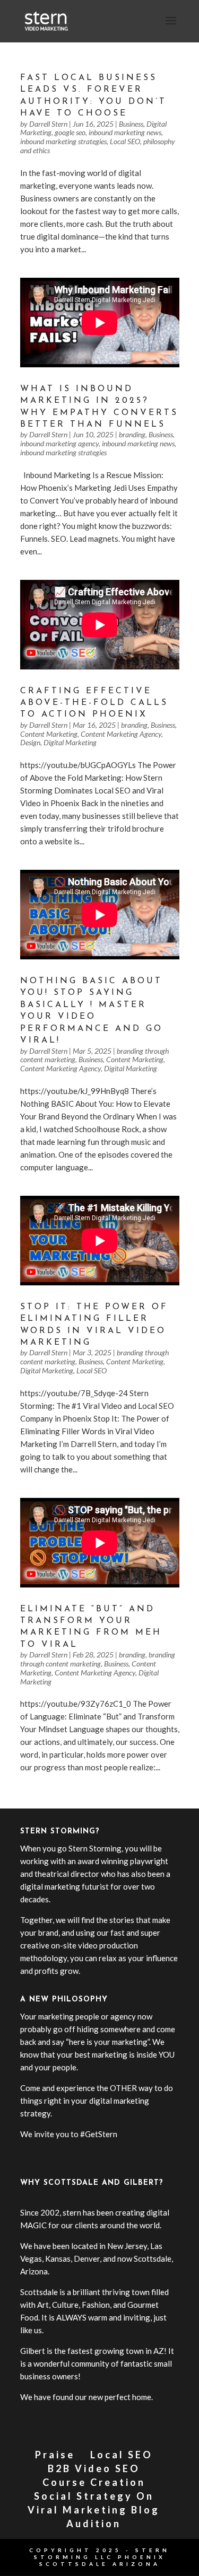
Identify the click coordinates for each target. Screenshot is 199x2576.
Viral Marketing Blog (94, 2510)
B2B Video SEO (94, 2468)
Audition (94, 2524)
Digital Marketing (70, 742)
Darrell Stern (48, 124)
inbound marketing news (125, 132)
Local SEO (125, 141)
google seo (70, 132)
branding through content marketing (98, 1659)
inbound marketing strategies (63, 141)
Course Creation (94, 2482)
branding (132, 434)
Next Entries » (154, 1802)
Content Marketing (49, 734)
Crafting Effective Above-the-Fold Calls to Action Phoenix (94, 703)
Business (131, 124)
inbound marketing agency (59, 443)
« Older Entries (46, 1802)
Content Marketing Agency (121, 734)
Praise (55, 2455)
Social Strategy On (94, 2496)
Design (30, 742)
